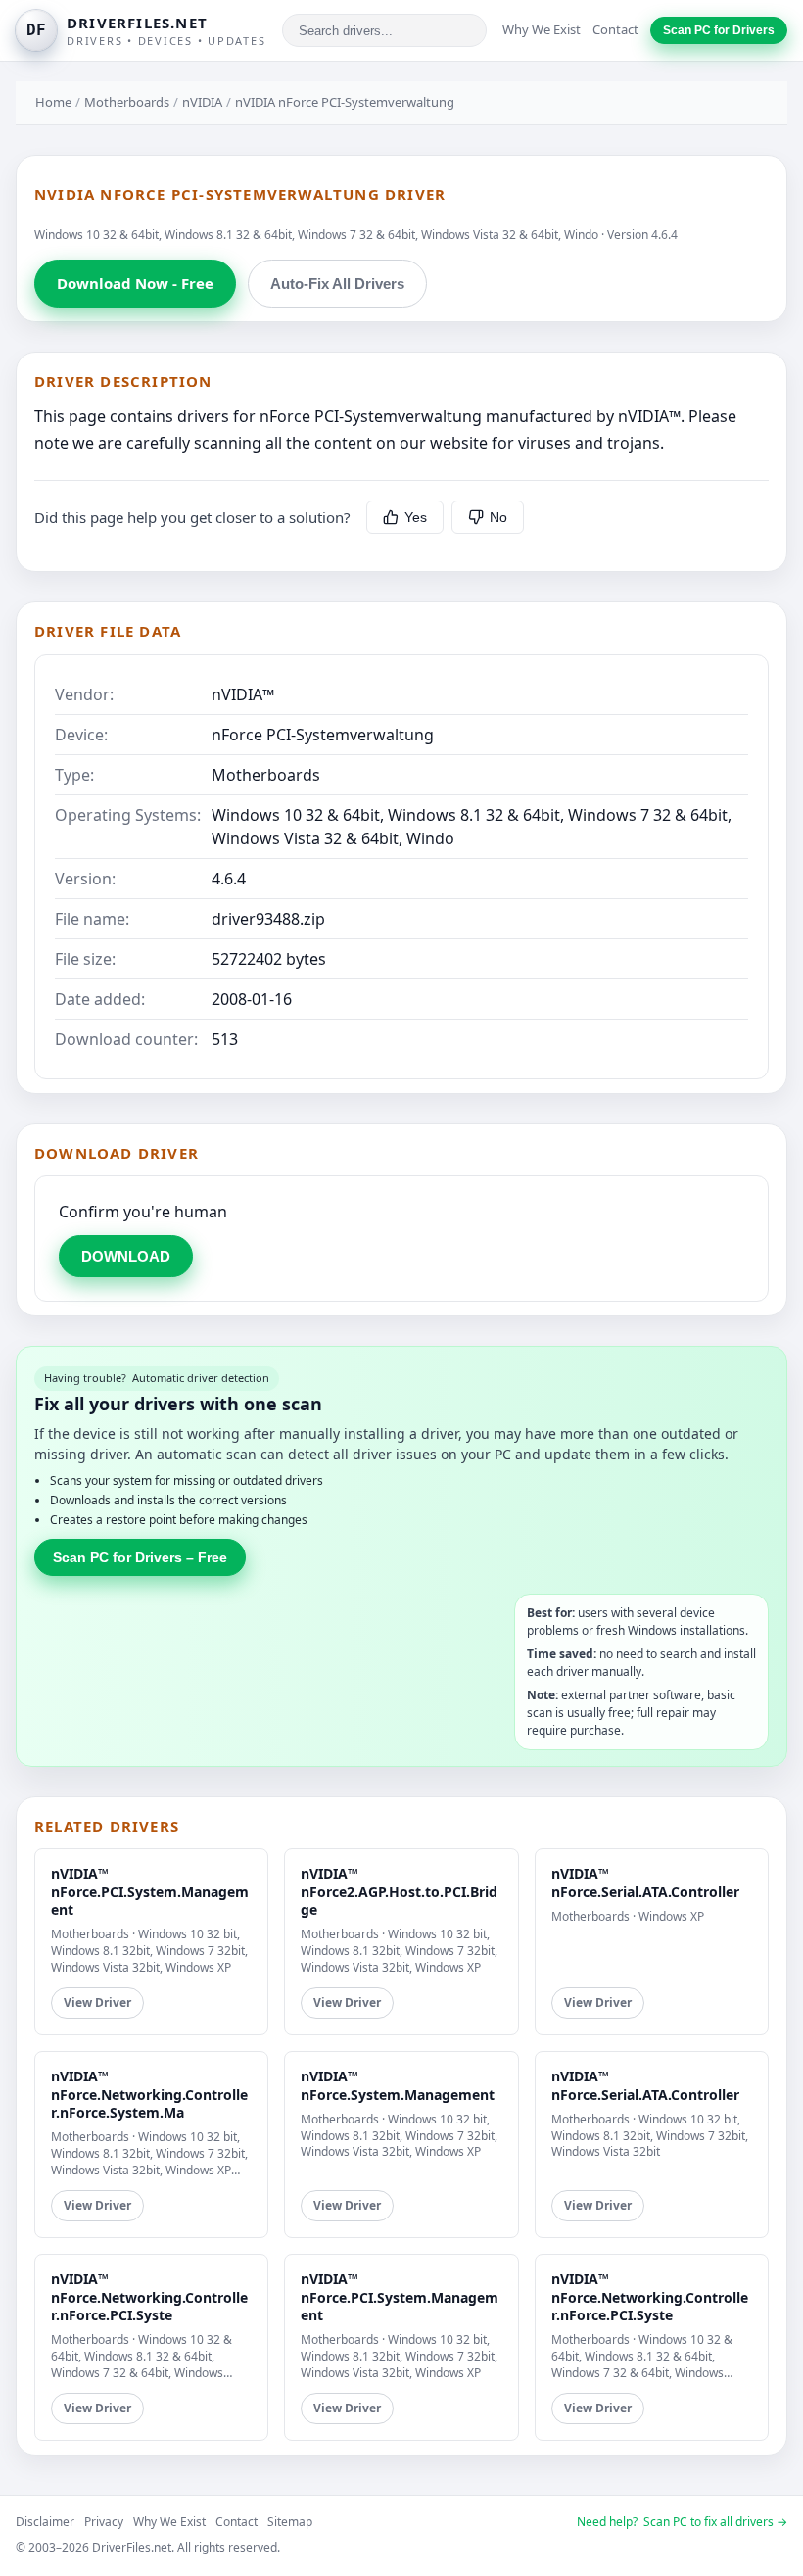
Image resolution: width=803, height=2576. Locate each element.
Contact (615, 29)
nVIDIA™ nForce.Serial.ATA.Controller (645, 1882)
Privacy (104, 2522)
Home (53, 102)
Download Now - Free (135, 283)
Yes (416, 517)
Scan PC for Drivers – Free (140, 1557)
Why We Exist (542, 29)
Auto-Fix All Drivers (337, 284)
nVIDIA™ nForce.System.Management (398, 2085)
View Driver (97, 2003)
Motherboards (127, 102)
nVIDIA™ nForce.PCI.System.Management (150, 1891)
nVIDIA (202, 102)
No (498, 517)
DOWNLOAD (126, 1256)
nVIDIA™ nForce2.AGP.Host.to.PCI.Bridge (399, 1891)
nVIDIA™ (243, 694)
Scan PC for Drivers (719, 30)
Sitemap (290, 2522)
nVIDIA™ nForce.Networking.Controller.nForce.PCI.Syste (149, 2296)
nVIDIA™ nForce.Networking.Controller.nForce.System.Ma (149, 2094)
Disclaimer (45, 2522)
